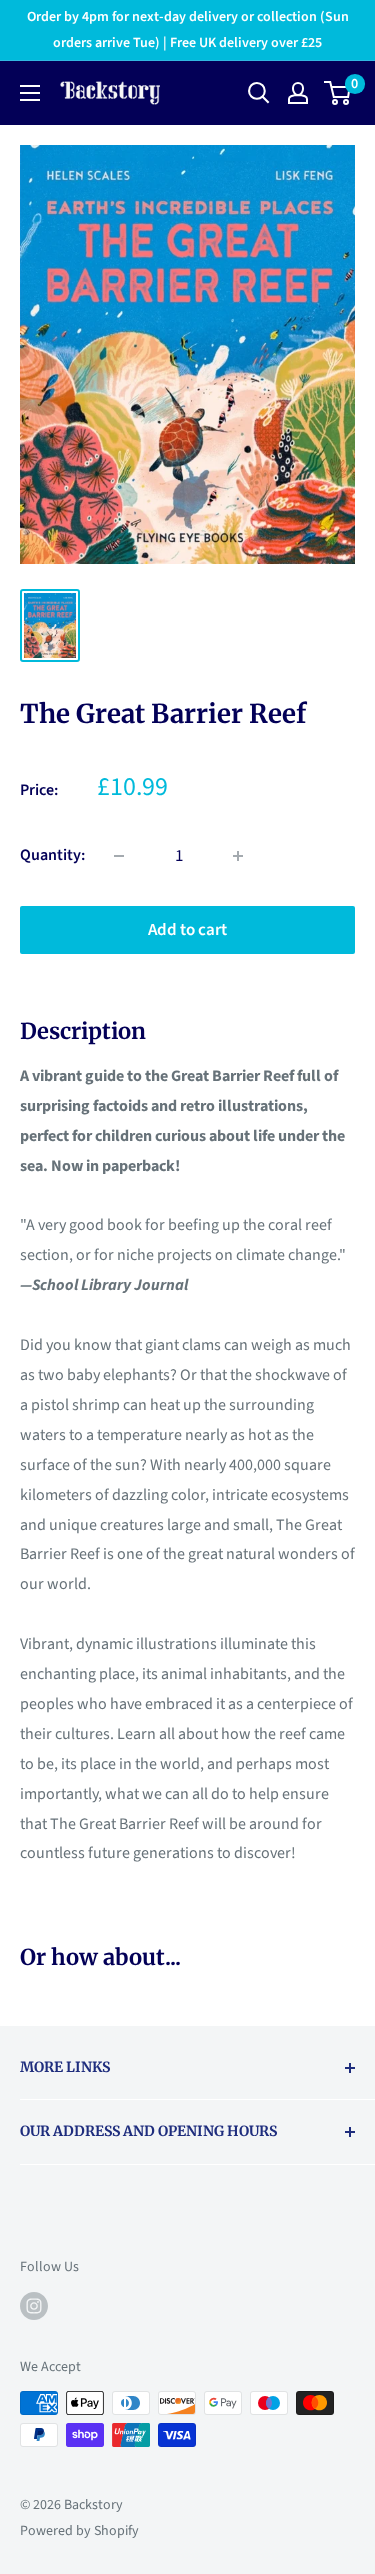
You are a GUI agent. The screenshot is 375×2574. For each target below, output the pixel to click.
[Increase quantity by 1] (238, 856)
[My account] (298, 93)
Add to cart (187, 930)
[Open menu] (30, 93)
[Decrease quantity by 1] (119, 856)
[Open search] (259, 93)
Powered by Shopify (79, 2531)
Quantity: (52, 855)
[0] (338, 93)
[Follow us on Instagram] (34, 2306)
